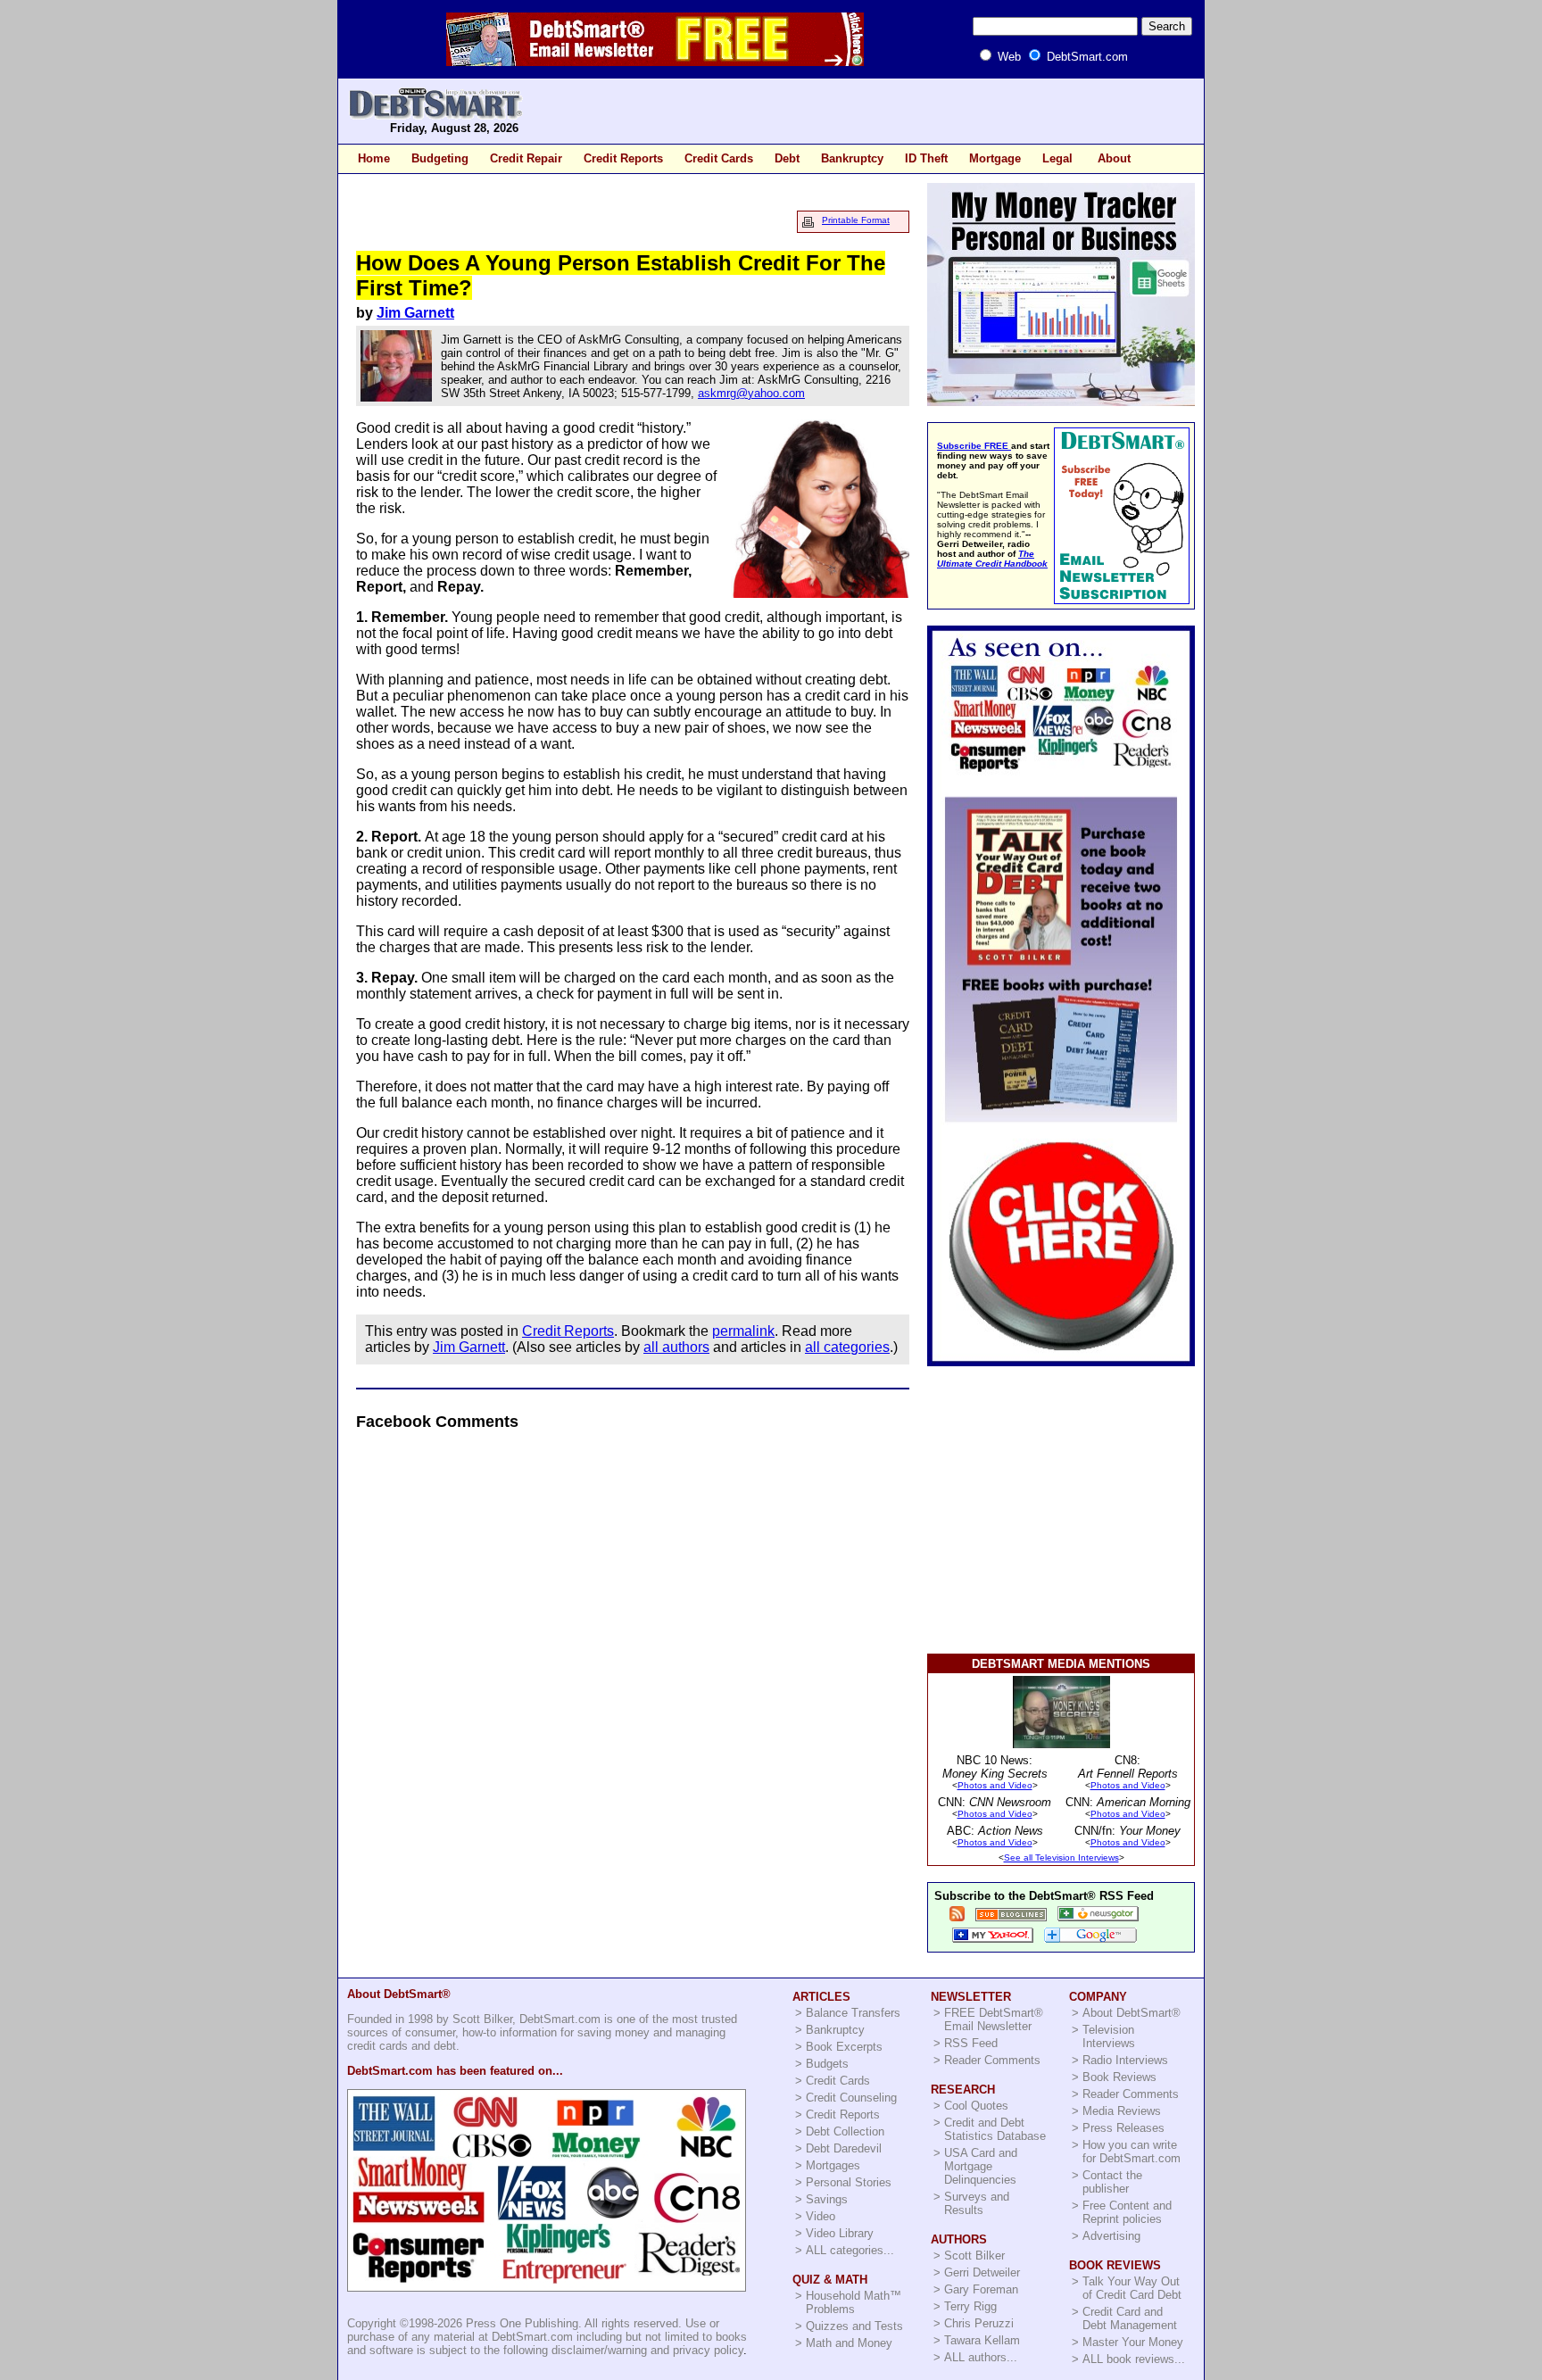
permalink (743, 1331)
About (1114, 158)
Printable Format (856, 220)
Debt (787, 158)
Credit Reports (623, 158)
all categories (847, 1347)
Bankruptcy (852, 158)
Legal (1057, 158)
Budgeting (440, 158)
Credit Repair (526, 158)
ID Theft (926, 158)
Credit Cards (719, 158)
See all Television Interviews (1061, 1858)
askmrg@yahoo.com (751, 393)
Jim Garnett (415, 313)
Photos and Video (995, 1785)
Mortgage (995, 158)
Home (374, 158)
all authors (676, 1347)
